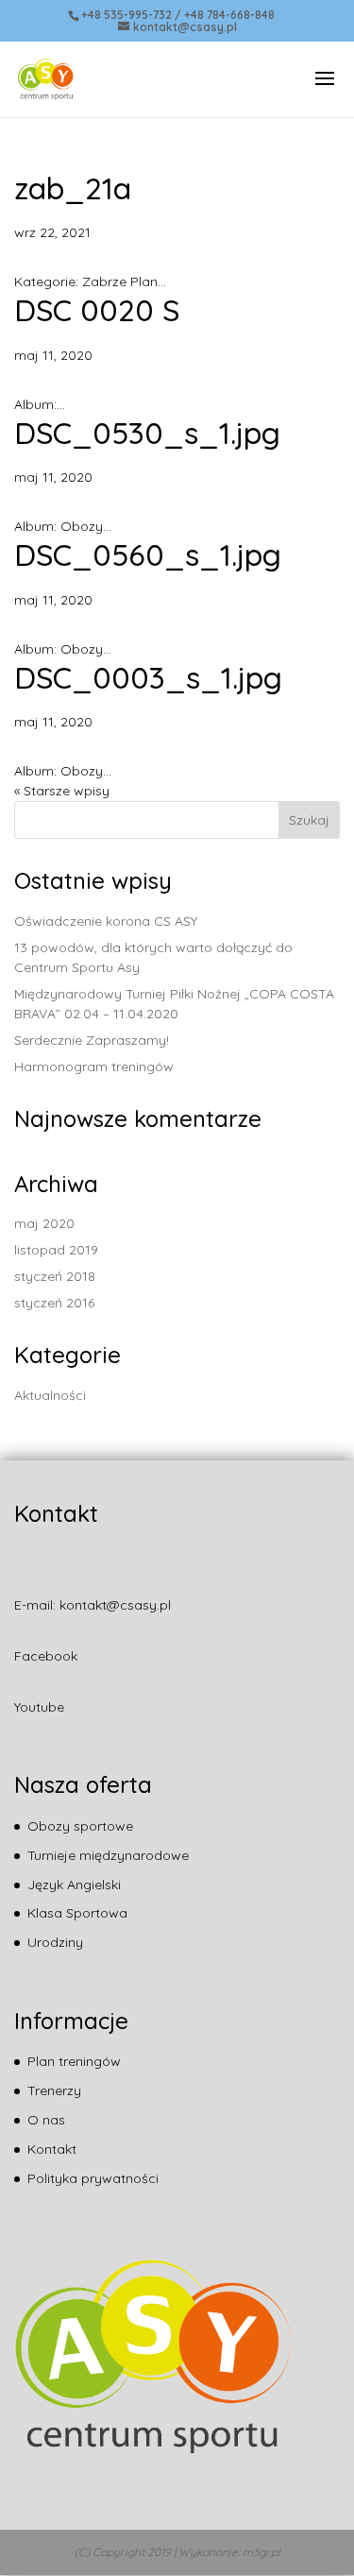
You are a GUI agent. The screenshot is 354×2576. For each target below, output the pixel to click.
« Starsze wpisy (62, 791)
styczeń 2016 (54, 1303)
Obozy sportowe (80, 1826)
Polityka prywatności (93, 2178)
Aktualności (50, 1395)
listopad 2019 (56, 1250)
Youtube (39, 1707)
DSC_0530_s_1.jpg (147, 433)
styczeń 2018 (55, 1276)
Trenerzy (54, 2090)
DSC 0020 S (97, 310)
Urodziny (55, 1942)
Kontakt (52, 2149)
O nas (46, 2120)
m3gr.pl (261, 2552)
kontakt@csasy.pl (115, 1605)
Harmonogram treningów (94, 1066)
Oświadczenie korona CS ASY (106, 921)
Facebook (46, 1656)
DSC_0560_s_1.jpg (148, 554)
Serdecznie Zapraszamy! (92, 1040)
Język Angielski (74, 1885)
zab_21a (73, 188)
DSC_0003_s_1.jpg (148, 677)
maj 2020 (44, 1223)
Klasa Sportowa (77, 1913)
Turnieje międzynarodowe (108, 1855)
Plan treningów (74, 2061)
